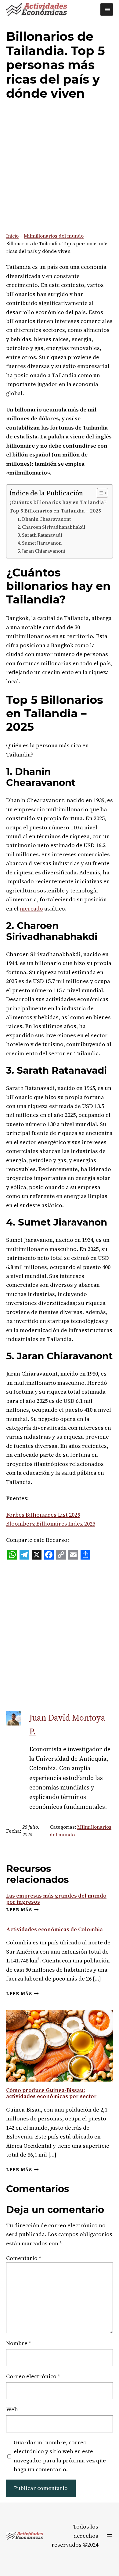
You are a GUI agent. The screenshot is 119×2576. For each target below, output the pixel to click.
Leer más (22, 1910)
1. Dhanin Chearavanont (44, 519)
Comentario (24, 2258)
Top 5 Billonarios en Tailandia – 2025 (55, 511)
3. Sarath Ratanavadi (40, 535)
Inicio (12, 236)
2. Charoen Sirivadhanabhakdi (51, 527)
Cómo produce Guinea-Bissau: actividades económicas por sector (51, 2093)
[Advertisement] (60, 168)
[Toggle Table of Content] (99, 493)
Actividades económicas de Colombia (54, 1929)
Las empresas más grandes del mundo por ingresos (56, 1899)
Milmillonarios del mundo (54, 236)
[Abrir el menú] (109, 2536)
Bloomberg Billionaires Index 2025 (51, 1524)
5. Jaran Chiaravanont (41, 551)
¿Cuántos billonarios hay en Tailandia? (58, 502)
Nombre (19, 2343)
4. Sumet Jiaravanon (40, 543)
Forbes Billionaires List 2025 (43, 1515)
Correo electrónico (33, 2376)
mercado (31, 909)
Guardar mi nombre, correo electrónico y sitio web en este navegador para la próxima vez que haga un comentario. (60, 2456)
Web (12, 2409)
